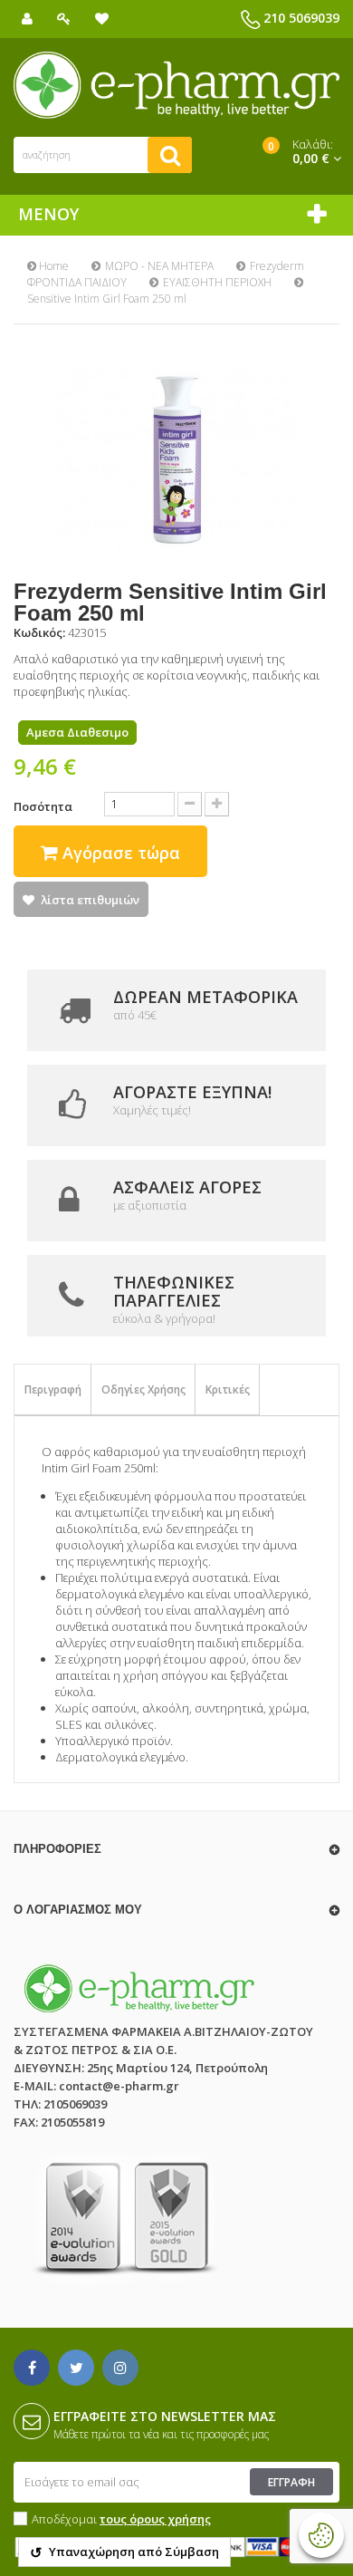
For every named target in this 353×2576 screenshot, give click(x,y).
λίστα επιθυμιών (90, 900)
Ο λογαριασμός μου (78, 1910)
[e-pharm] (176, 85)
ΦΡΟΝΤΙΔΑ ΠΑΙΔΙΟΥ (77, 282)
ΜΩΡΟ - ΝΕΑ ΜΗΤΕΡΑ (159, 266)
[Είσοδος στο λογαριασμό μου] (64, 19)
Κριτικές (228, 1389)
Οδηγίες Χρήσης (143, 1389)
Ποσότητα (43, 806)
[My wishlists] (102, 19)
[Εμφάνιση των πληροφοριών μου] (27, 19)
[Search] (170, 155)
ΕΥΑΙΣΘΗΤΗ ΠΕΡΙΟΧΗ (217, 282)
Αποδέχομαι (121, 2519)
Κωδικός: (39, 632)
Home (52, 266)
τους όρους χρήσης (155, 2519)
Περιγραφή (53, 1389)
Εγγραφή (291, 2482)
